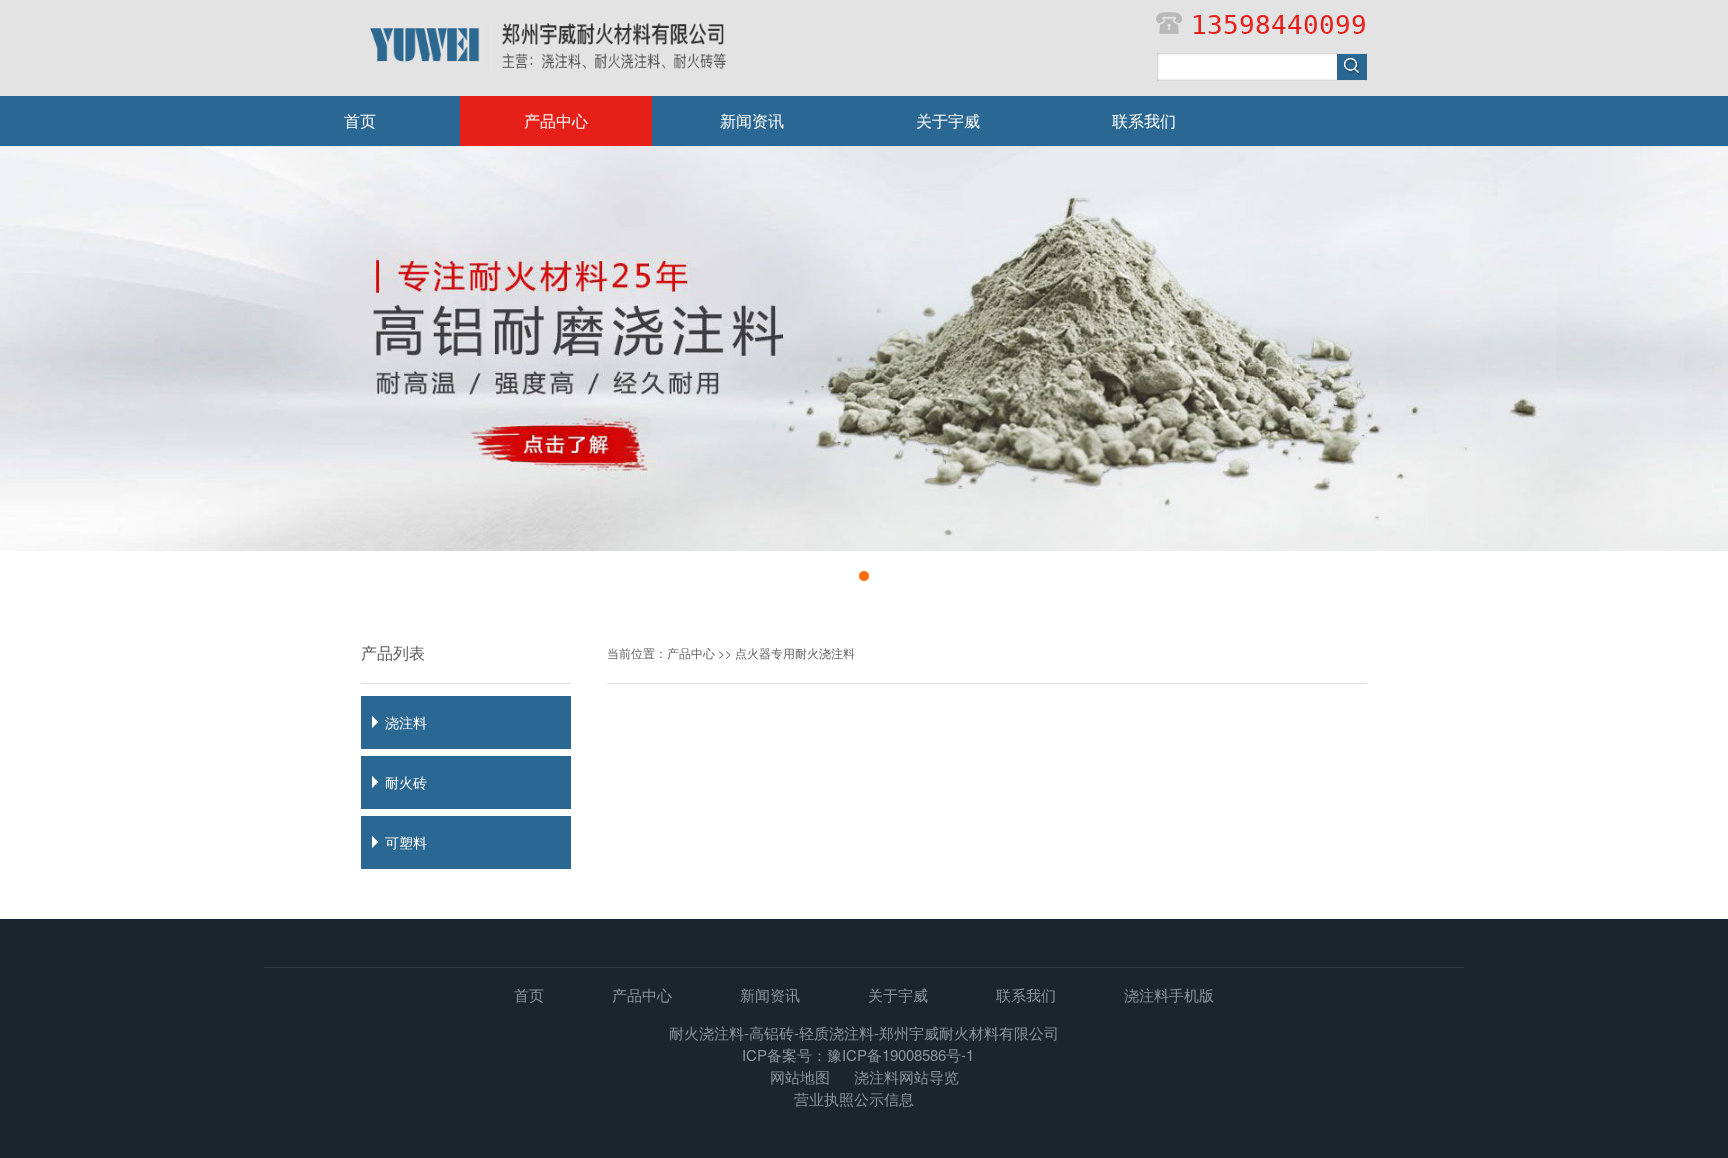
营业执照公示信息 (854, 1098)
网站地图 (800, 1076)
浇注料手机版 (1169, 994)
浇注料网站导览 (906, 1076)
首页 (360, 120)
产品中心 (556, 120)
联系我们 (1144, 120)
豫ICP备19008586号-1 (900, 1054)
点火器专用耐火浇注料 (795, 652)
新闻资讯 (752, 120)
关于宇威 (948, 120)
